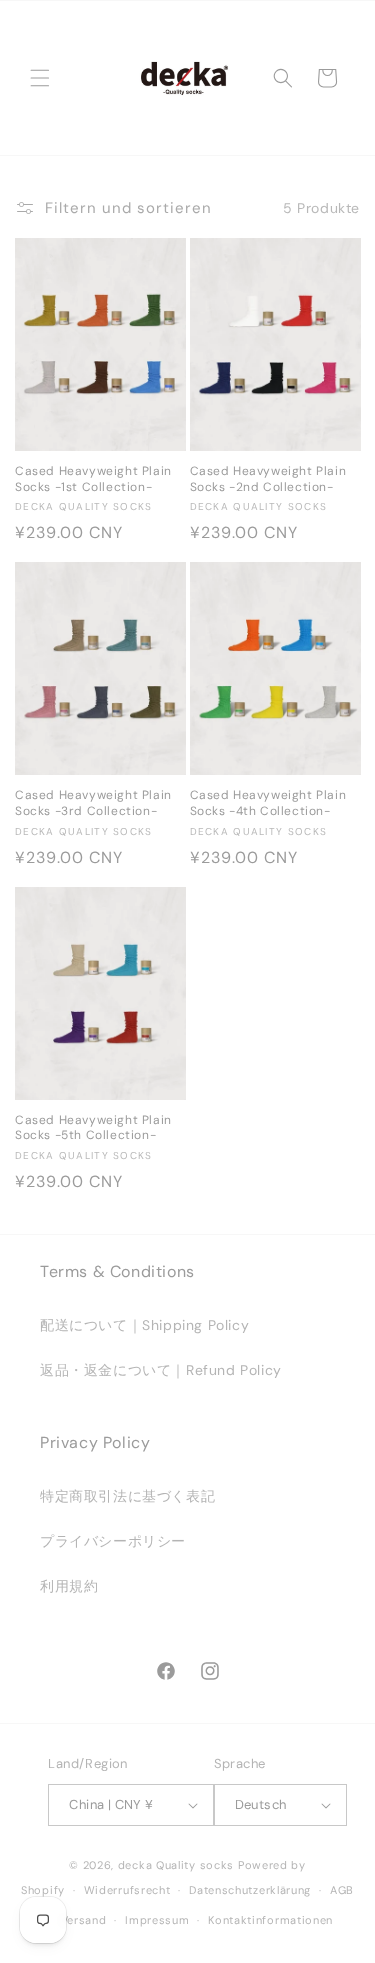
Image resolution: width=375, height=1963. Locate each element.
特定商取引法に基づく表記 (127, 1496)
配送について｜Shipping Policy (144, 1325)
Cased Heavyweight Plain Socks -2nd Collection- (268, 479)
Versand (84, 1920)
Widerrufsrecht (127, 1890)
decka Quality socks (176, 1865)
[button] (40, 78)
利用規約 (69, 1586)
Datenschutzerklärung (250, 1890)
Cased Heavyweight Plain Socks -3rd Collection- (93, 803)
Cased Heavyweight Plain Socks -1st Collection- (93, 479)
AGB (342, 1890)
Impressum (157, 1920)
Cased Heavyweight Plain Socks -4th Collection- (268, 803)
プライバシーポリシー (113, 1541)
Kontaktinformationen (270, 1920)
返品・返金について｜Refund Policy (161, 1370)
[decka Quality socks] (184, 78)
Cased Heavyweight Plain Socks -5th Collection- (93, 1128)
